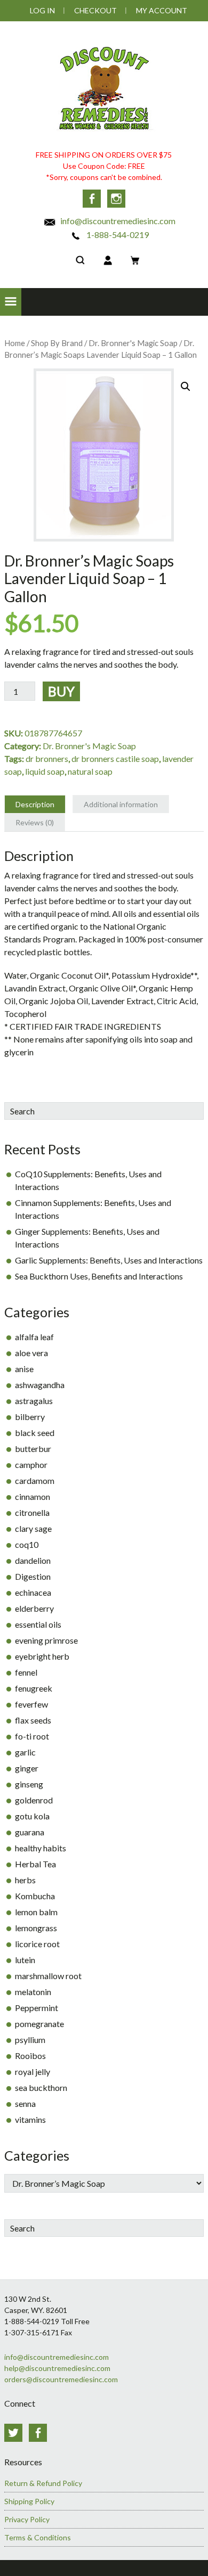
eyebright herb (42, 1656)
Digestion (33, 1576)
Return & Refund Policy (43, 2483)
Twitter (13, 2433)
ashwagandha (40, 1385)
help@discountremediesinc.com (57, 2368)
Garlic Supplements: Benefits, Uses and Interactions (109, 1260)
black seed (35, 1433)
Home (15, 343)
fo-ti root (32, 1736)
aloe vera (31, 1353)
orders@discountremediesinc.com (61, 2379)
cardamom (35, 1480)
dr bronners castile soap (115, 758)
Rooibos (30, 2056)
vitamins (30, 2119)
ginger (27, 1768)
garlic (25, 1752)
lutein (25, 1960)
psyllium (30, 2040)
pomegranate (39, 2024)
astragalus (34, 1401)
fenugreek (34, 1688)
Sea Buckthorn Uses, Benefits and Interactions (99, 1276)
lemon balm (36, 1912)
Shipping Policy (29, 2501)
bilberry (30, 1417)
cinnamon (33, 1496)
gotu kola (32, 1816)
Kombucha (35, 1896)
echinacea (33, 1592)
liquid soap (45, 771)
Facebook (92, 199)
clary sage (33, 1528)
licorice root (37, 1944)
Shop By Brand (57, 343)
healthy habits (41, 1848)
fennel (26, 1672)
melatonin (33, 1992)
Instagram (116, 199)
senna (25, 2103)
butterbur (33, 1449)
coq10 (27, 1544)
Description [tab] (35, 804)
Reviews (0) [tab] (35, 822)
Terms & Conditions (38, 2537)
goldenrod (34, 1800)
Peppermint (37, 2008)
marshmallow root (48, 1976)
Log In (42, 10)
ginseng (29, 1784)
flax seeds (33, 1720)
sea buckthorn (41, 2087)
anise (24, 1369)
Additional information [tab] (121, 804)
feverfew (31, 1704)
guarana (30, 1832)
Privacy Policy (27, 2519)
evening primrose (46, 1640)
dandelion (33, 1560)
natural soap (90, 771)
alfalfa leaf (34, 1337)
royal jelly (33, 2072)
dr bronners (47, 758)
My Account (162, 10)
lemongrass (36, 1928)
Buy (61, 691)
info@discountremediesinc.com (117, 221)
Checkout (95, 10)
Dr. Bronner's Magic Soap (133, 343)
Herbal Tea (35, 1864)
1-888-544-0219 (117, 235)
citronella (32, 1512)
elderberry (34, 1608)
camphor (31, 1465)
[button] (11, 302)
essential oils (38, 1624)
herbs (25, 1880)
